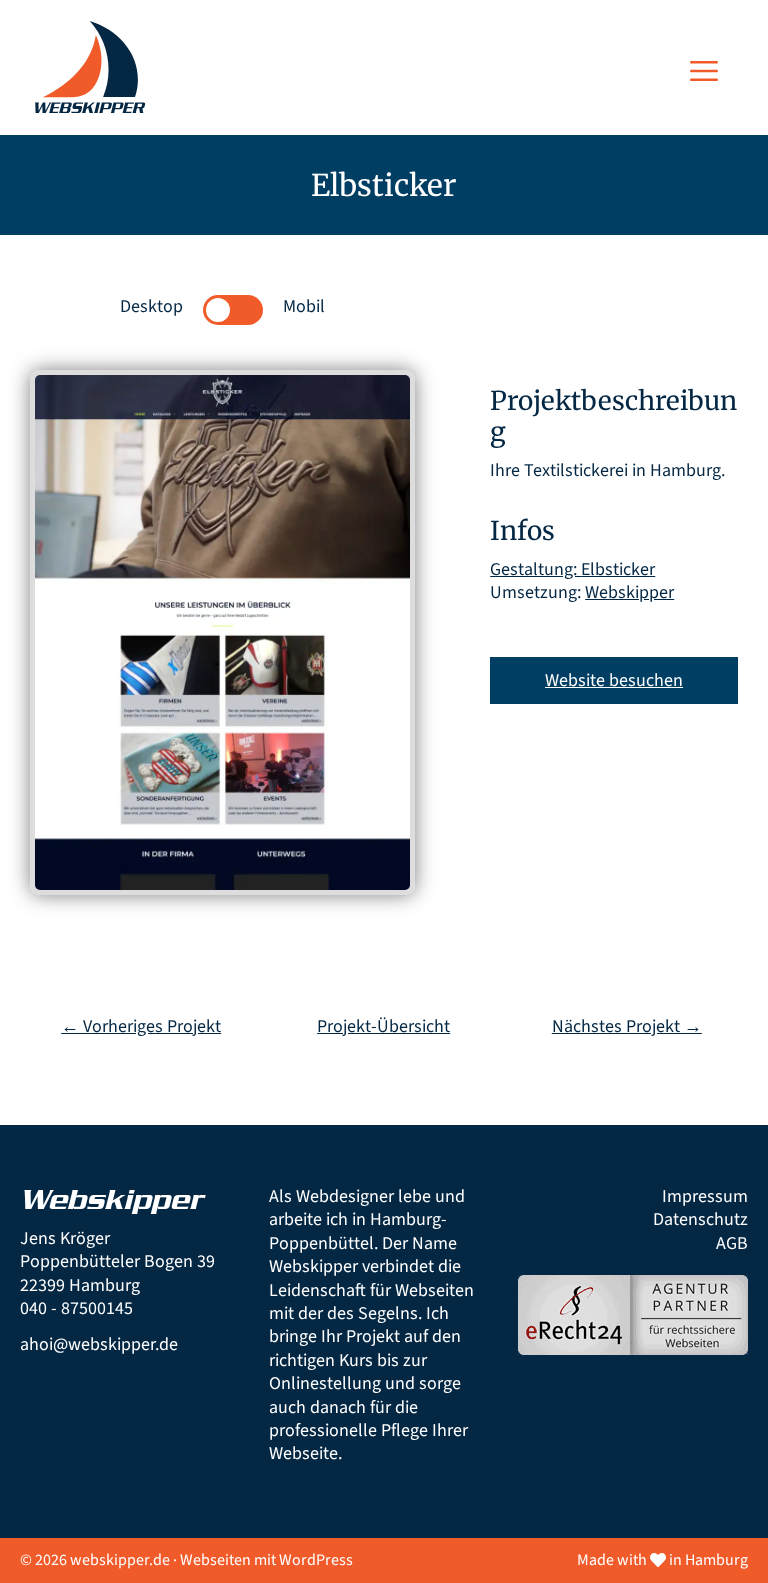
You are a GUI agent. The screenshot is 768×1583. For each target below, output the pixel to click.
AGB (732, 1243)
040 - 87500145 (76, 1308)
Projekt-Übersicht (383, 1026)
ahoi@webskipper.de (99, 1344)
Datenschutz (700, 1219)
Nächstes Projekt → (627, 1026)
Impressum (705, 1196)
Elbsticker (618, 569)
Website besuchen (614, 680)
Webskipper (629, 592)
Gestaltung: (535, 569)
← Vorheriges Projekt (141, 1026)
